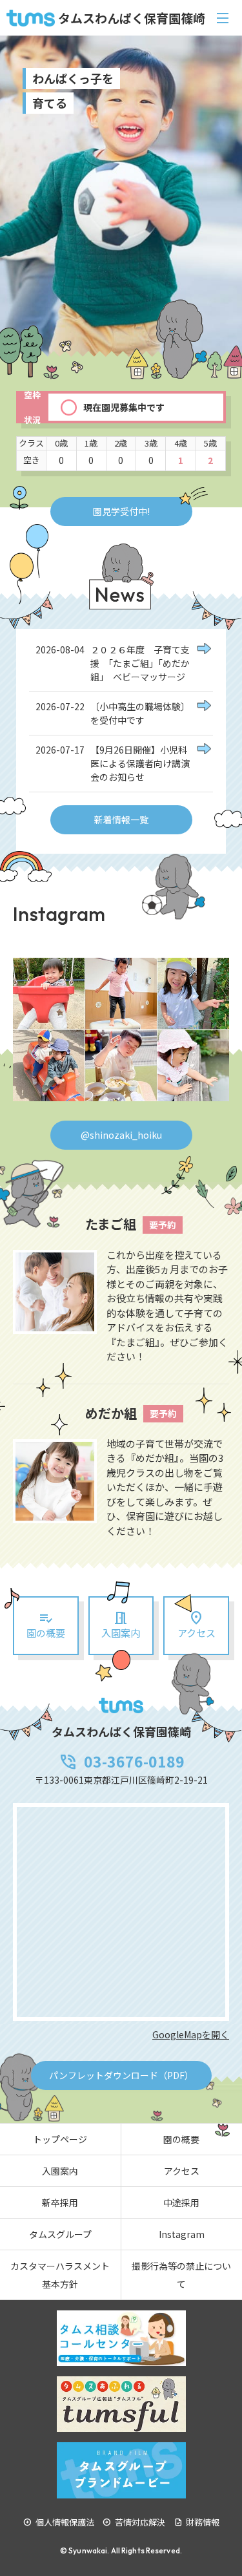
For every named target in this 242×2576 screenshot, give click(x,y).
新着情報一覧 (121, 819)
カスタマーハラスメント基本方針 (60, 2275)
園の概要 (46, 1624)
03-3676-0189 (121, 1761)
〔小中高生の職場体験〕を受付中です (140, 713)
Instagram (182, 2234)
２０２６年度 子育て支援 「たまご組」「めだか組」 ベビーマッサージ (140, 663)
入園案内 (121, 1624)
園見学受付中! (121, 511)
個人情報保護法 (59, 2522)
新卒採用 (60, 2202)
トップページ (60, 2139)
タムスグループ (60, 2234)
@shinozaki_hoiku (121, 1135)
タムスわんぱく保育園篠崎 (132, 18)
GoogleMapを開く (191, 2034)
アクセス (182, 2171)
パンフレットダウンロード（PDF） (121, 2075)
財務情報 (197, 2522)
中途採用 (181, 2202)
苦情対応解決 (134, 2522)
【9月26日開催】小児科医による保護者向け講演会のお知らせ (140, 763)
